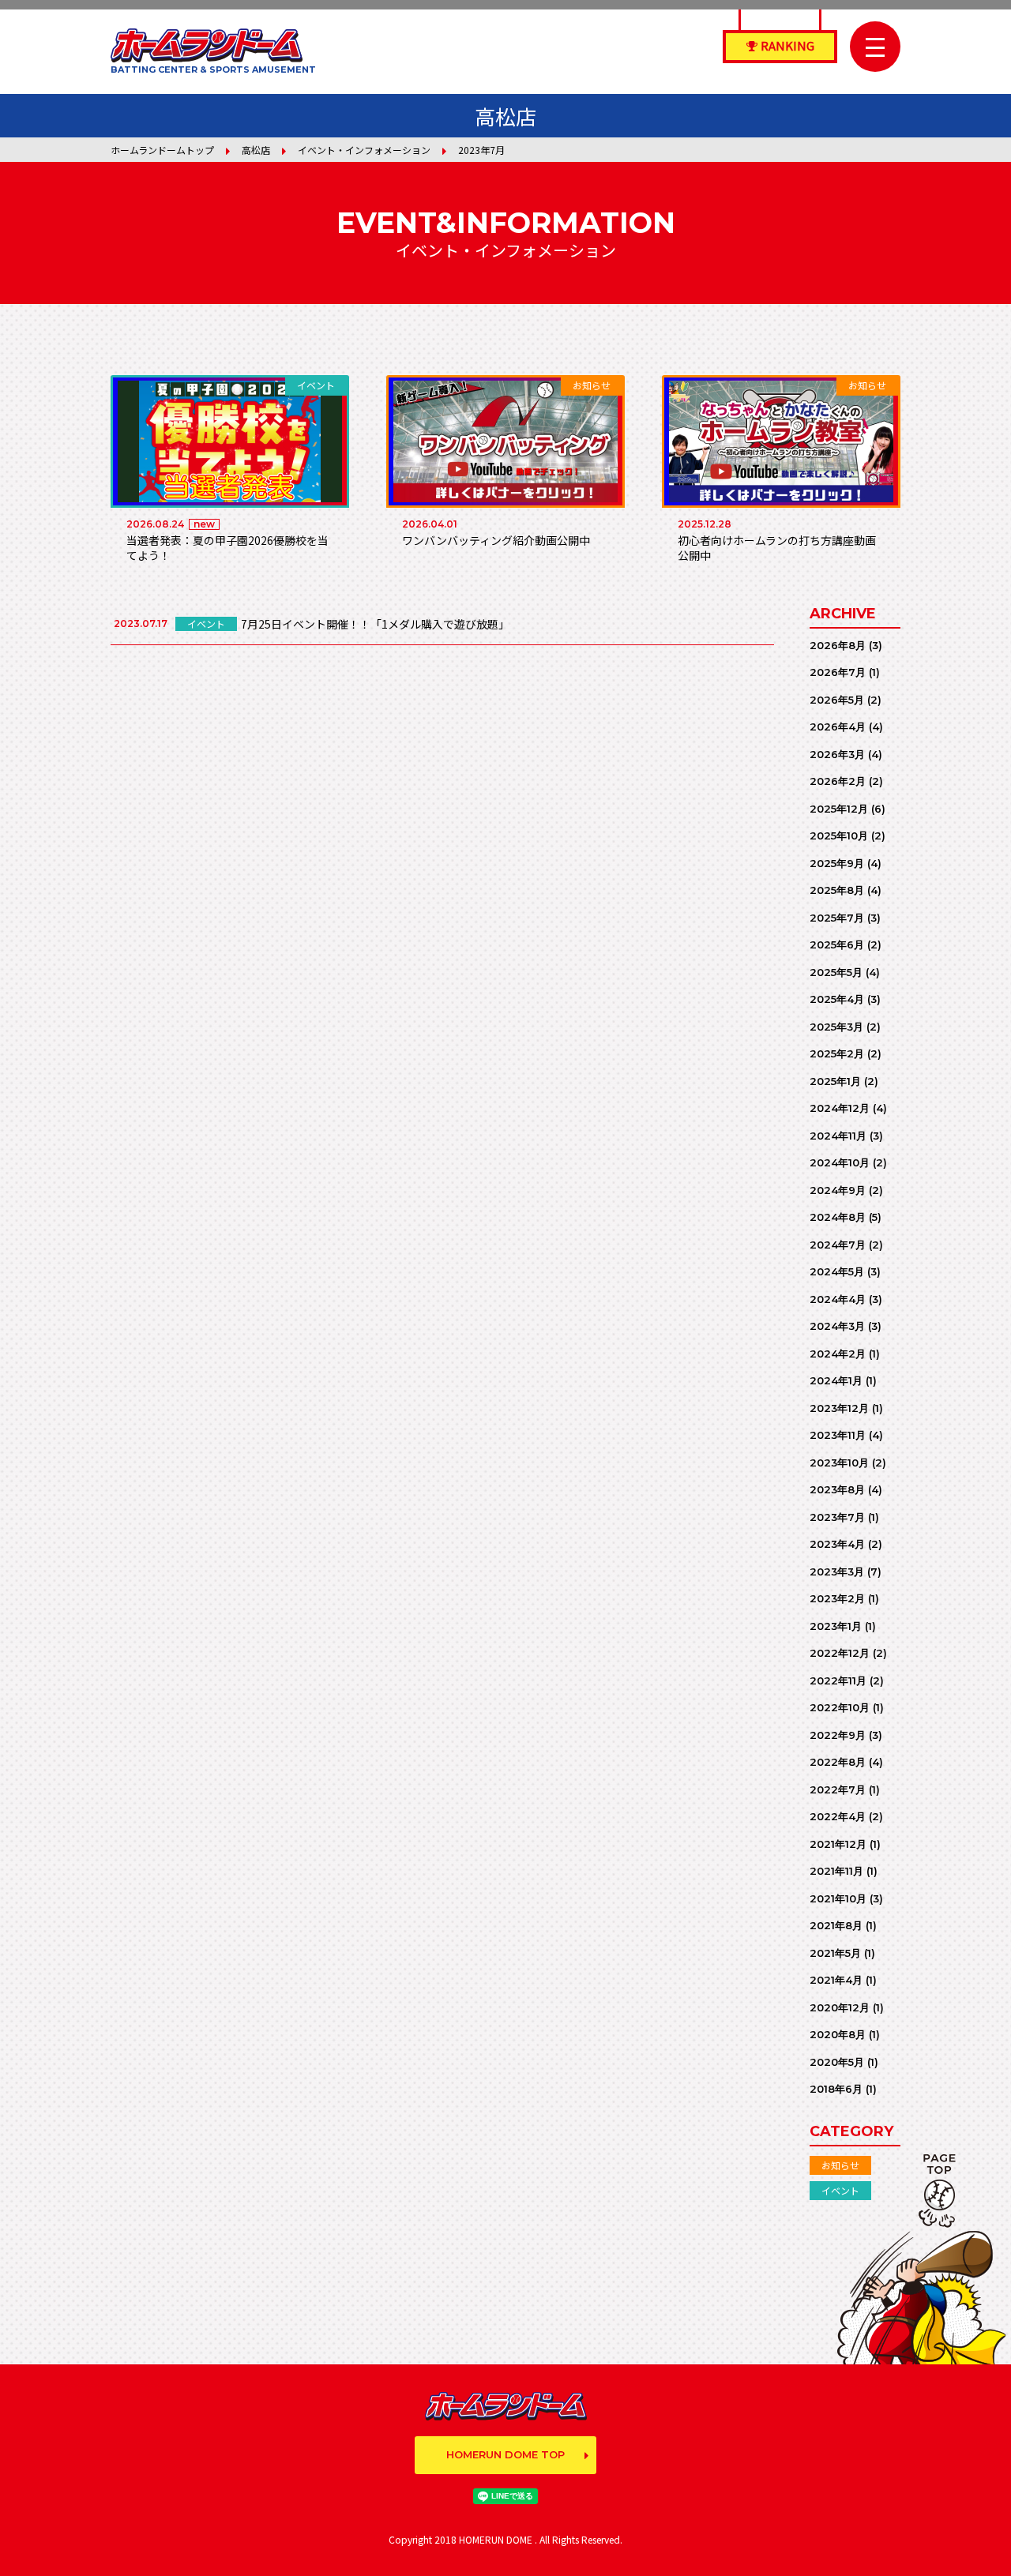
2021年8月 (836, 1925)
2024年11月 (838, 1136)
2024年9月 (838, 1190)
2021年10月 (838, 1898)
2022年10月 (840, 1707)
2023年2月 (837, 1598)
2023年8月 (837, 1489)
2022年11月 (838, 1680)
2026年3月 (837, 754)
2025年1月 (835, 1081)
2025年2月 (837, 1053)
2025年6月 (837, 944)
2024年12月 (840, 1108)
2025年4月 (837, 999)
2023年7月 (837, 1517)
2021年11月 (836, 1871)
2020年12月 (840, 2007)
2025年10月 (839, 836)
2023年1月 (836, 1626)
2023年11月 (838, 1435)
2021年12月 (838, 1844)
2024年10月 (840, 1162)
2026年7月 (838, 672)
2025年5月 (836, 972)
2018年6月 (836, 2089)
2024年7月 (838, 1245)
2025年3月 (836, 1027)
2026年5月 (837, 700)
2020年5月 (837, 2062)
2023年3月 (837, 1572)
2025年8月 (837, 890)
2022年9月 (838, 1735)
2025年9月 (837, 863)
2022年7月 (838, 1789)
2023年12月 (839, 1408)
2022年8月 (838, 1762)
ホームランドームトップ (162, 150)
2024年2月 (838, 1354)
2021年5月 (835, 1953)
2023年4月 (837, 1544)
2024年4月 (838, 1299)
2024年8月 (838, 1217)
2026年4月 (838, 727)
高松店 (256, 150)
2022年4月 (838, 1816)
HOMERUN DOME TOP (505, 2454)
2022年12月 (840, 1653)
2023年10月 (839, 1463)
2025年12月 (839, 809)
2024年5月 (837, 1271)
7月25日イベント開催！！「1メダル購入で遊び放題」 (375, 624)
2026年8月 (838, 645)
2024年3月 (837, 1326)
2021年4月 (836, 1980)
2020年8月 (838, 2034)
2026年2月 (838, 781)
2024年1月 (836, 1380)
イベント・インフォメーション (364, 150)
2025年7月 (837, 918)
